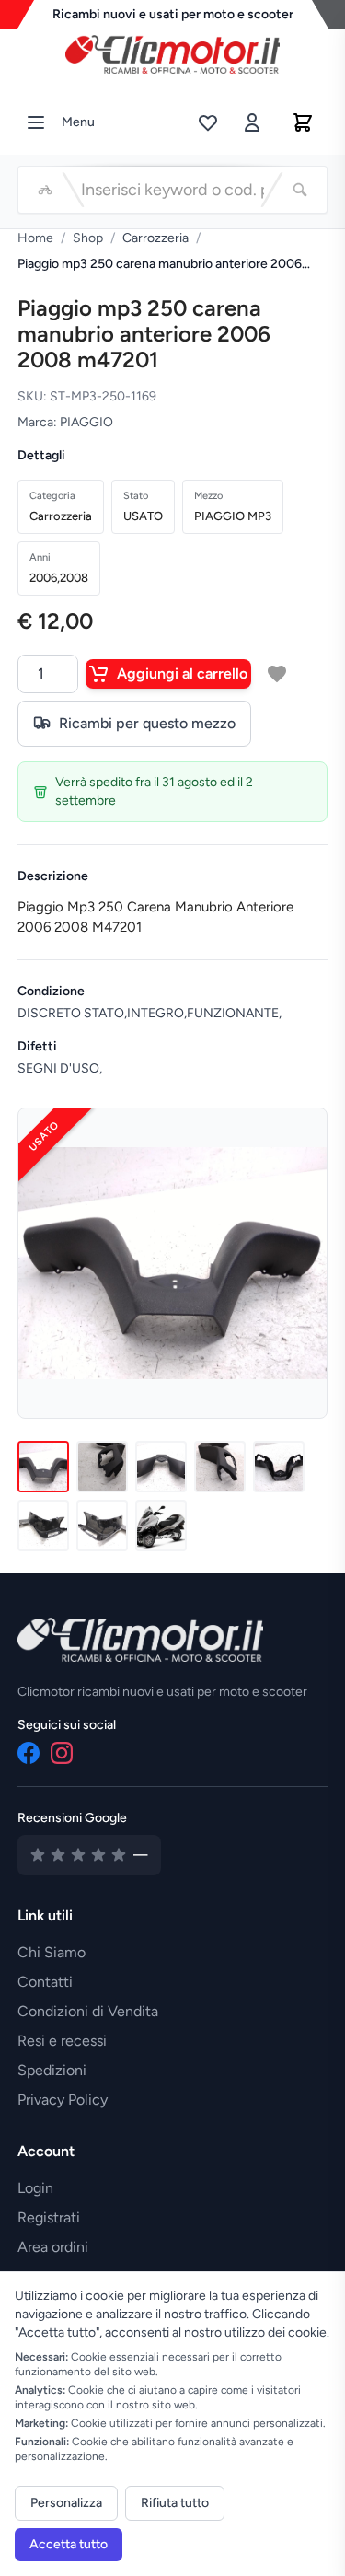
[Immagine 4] (220, 1467)
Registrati (49, 2217)
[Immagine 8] (161, 1526)
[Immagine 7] (102, 1526)
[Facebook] (29, 1753)
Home (35, 238)
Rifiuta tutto (175, 2503)
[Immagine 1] (43, 1467)
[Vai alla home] (173, 50)
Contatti (45, 1982)
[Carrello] (303, 122)
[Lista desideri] (208, 122)
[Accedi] (252, 122)
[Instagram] (62, 1753)
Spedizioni (52, 2070)
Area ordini (53, 2247)
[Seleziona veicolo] (45, 190)
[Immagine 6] (43, 1526)
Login (35, 2188)
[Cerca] (300, 190)
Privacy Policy (63, 2100)
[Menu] (36, 122)
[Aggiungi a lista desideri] (277, 674)
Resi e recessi (62, 2041)
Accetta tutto (69, 2544)
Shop (88, 238)
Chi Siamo (52, 1952)
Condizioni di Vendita (88, 2011)
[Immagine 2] (102, 1467)
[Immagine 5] (279, 1467)
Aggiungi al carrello (182, 673)
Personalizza (66, 2503)
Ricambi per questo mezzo (147, 723)
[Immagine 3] (161, 1467)
